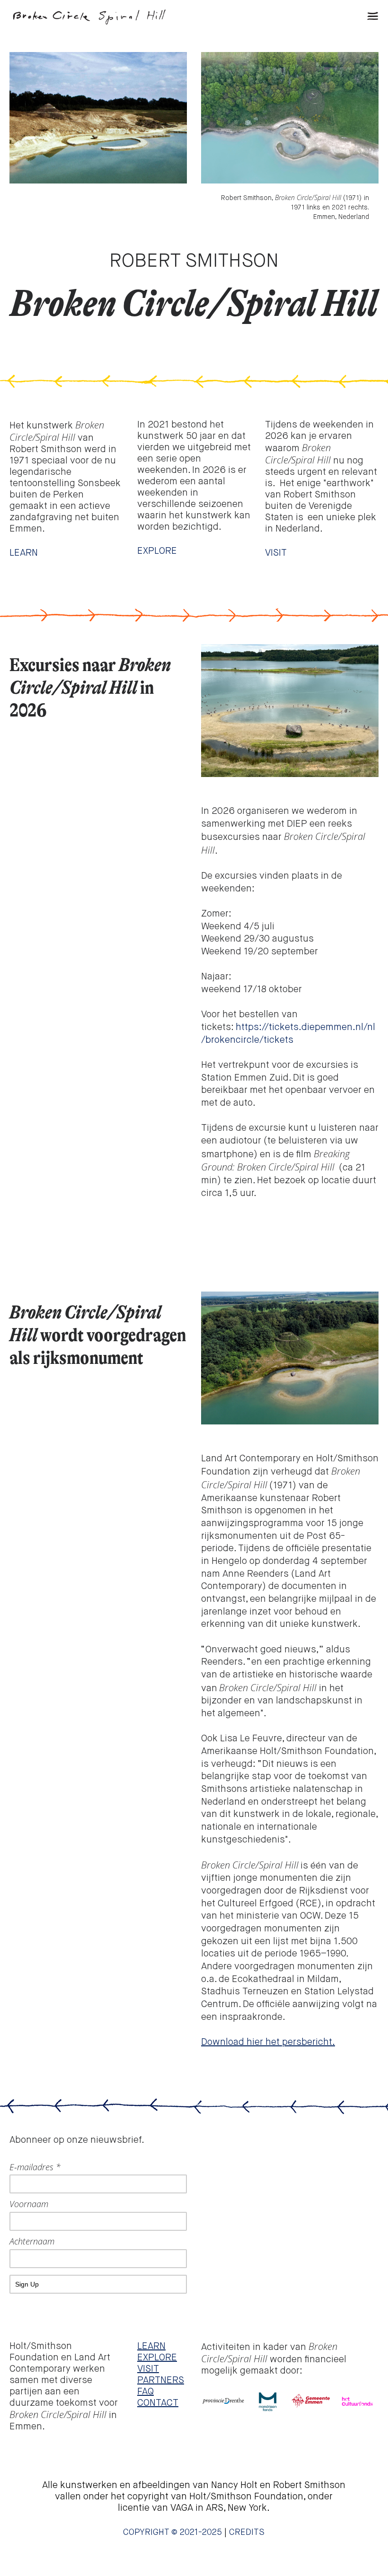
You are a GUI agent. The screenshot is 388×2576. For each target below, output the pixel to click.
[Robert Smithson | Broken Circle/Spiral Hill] (102, 17)
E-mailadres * (35, 2167)
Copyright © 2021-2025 (172, 2532)
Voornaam (29, 2204)
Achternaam (32, 2241)
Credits (247, 2532)
